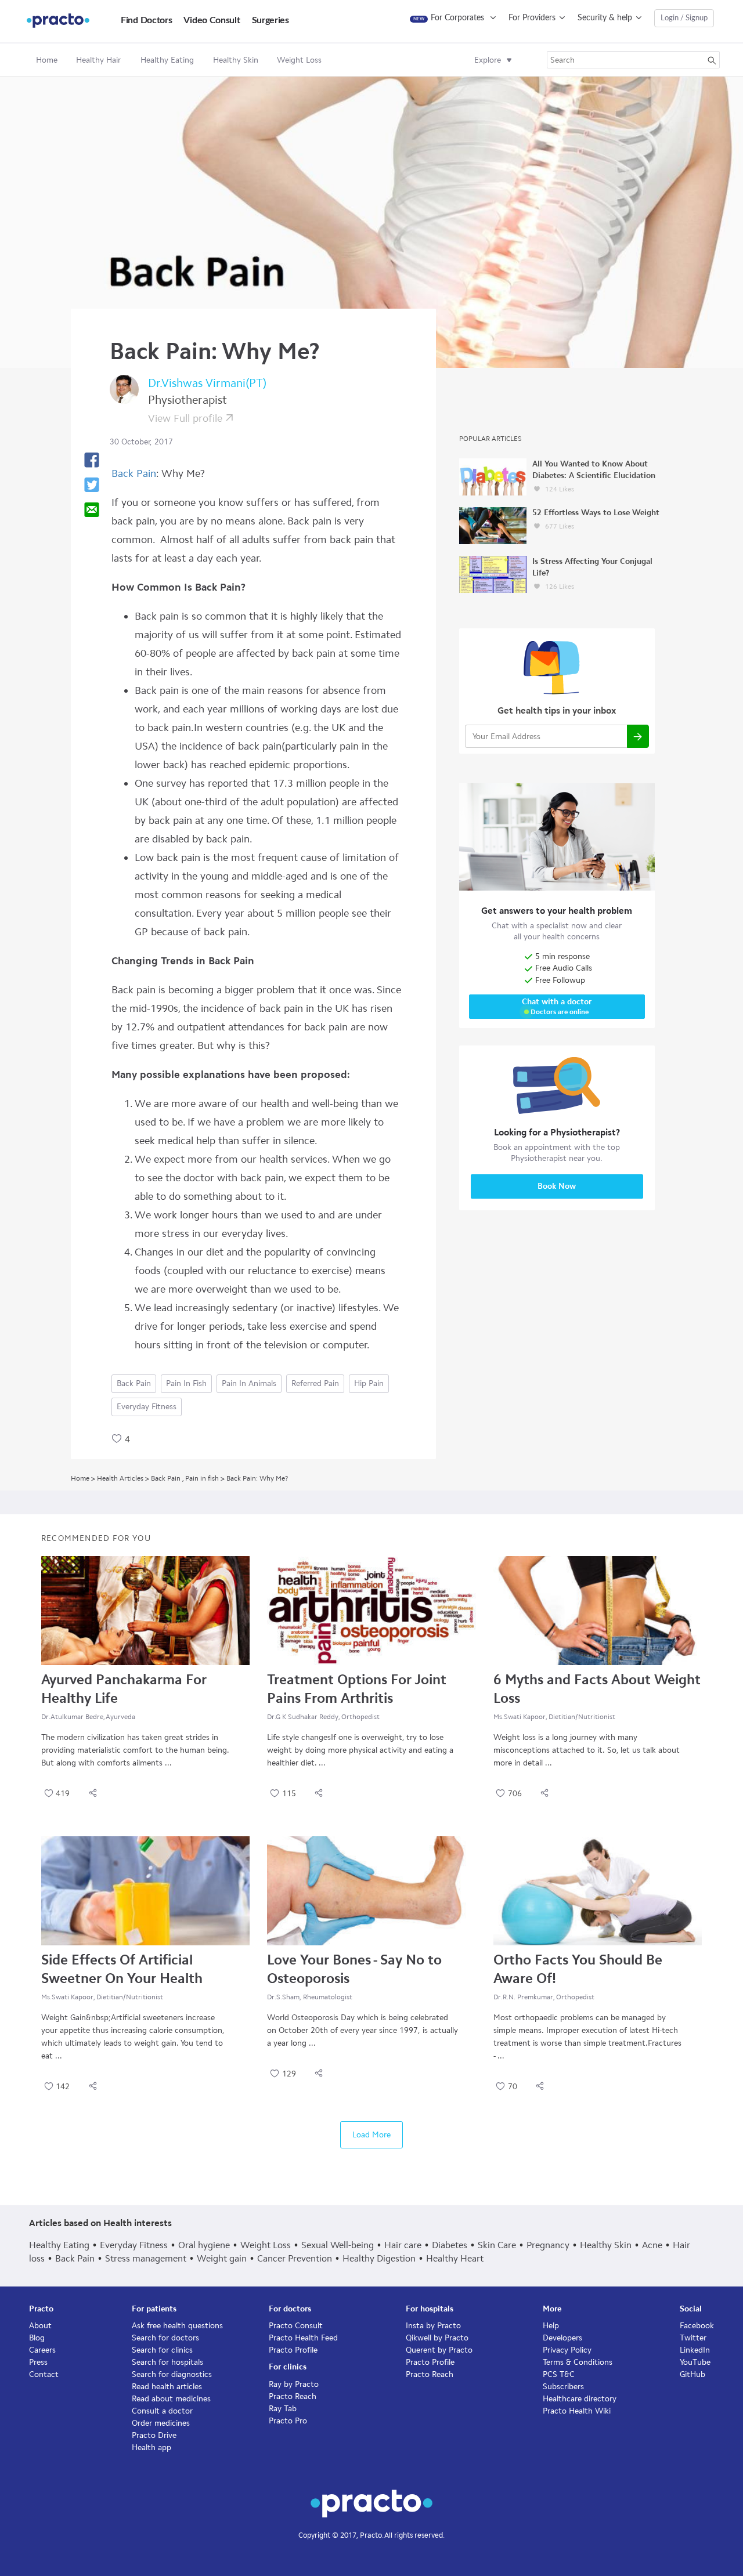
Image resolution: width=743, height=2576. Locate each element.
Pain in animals (249, 1383)
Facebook (697, 2326)
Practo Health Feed (303, 2338)
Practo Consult (296, 2326)
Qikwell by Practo (437, 2338)
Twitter (693, 2338)
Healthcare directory (580, 2399)
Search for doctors (165, 2338)
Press (38, 2362)
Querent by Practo (439, 2350)
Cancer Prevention (295, 2258)
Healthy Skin (606, 2245)
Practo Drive (154, 2435)
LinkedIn (695, 2350)
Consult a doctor (162, 2411)
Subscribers (563, 2387)
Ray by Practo (294, 2384)
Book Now (557, 1186)
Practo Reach (293, 2396)
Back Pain (134, 473)
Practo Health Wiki (577, 2411)
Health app (152, 2447)
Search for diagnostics (172, 2374)
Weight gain (222, 2258)
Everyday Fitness (147, 1407)
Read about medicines (171, 2399)
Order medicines (161, 2423)
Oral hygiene (204, 2245)
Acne (652, 2245)
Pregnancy (548, 2245)
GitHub (692, 2374)
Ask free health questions (177, 2326)
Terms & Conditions (578, 2362)
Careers (42, 2350)
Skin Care (497, 2245)
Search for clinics (162, 2350)
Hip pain (369, 1383)
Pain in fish (186, 1383)
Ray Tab (283, 2409)
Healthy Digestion (379, 2258)
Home (47, 60)
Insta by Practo (433, 2326)
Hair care (403, 2245)
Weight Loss (266, 2245)
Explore (488, 60)
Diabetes (450, 2245)
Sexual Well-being (338, 2245)
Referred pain (315, 1383)
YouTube (695, 2362)
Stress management (146, 2258)
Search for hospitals (167, 2362)
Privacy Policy (567, 2350)
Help (551, 2326)
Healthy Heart (455, 2258)
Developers (562, 2338)
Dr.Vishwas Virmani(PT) (207, 383)
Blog (37, 2338)
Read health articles (167, 2387)
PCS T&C (559, 2374)
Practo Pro (288, 2421)
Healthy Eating (59, 2245)
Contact (44, 2374)
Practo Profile (293, 2350)
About (40, 2326)
